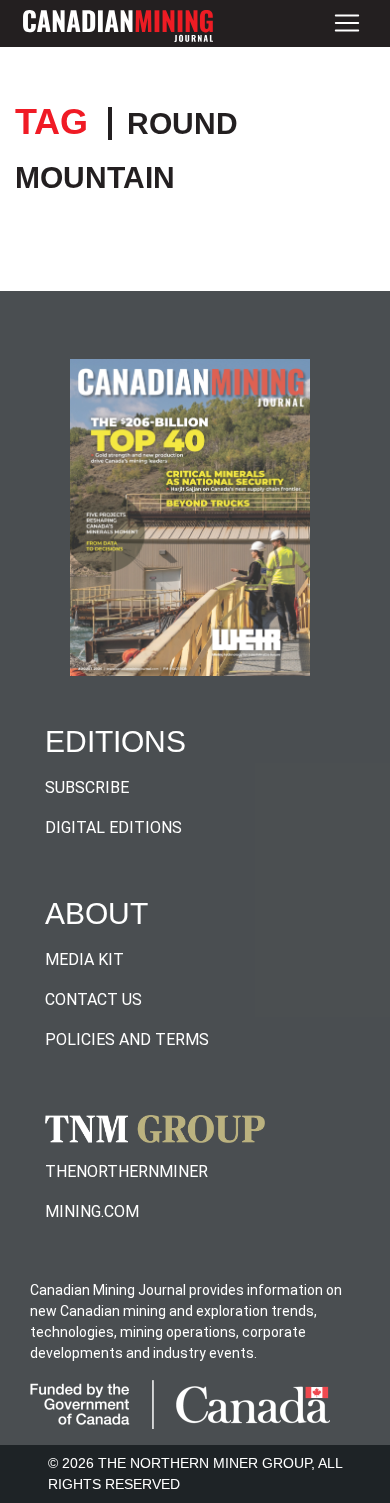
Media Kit (84, 959)
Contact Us (93, 999)
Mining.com (92, 1211)
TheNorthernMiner (126, 1171)
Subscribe (87, 787)
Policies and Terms (127, 1039)
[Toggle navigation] (347, 23)
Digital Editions (113, 827)
